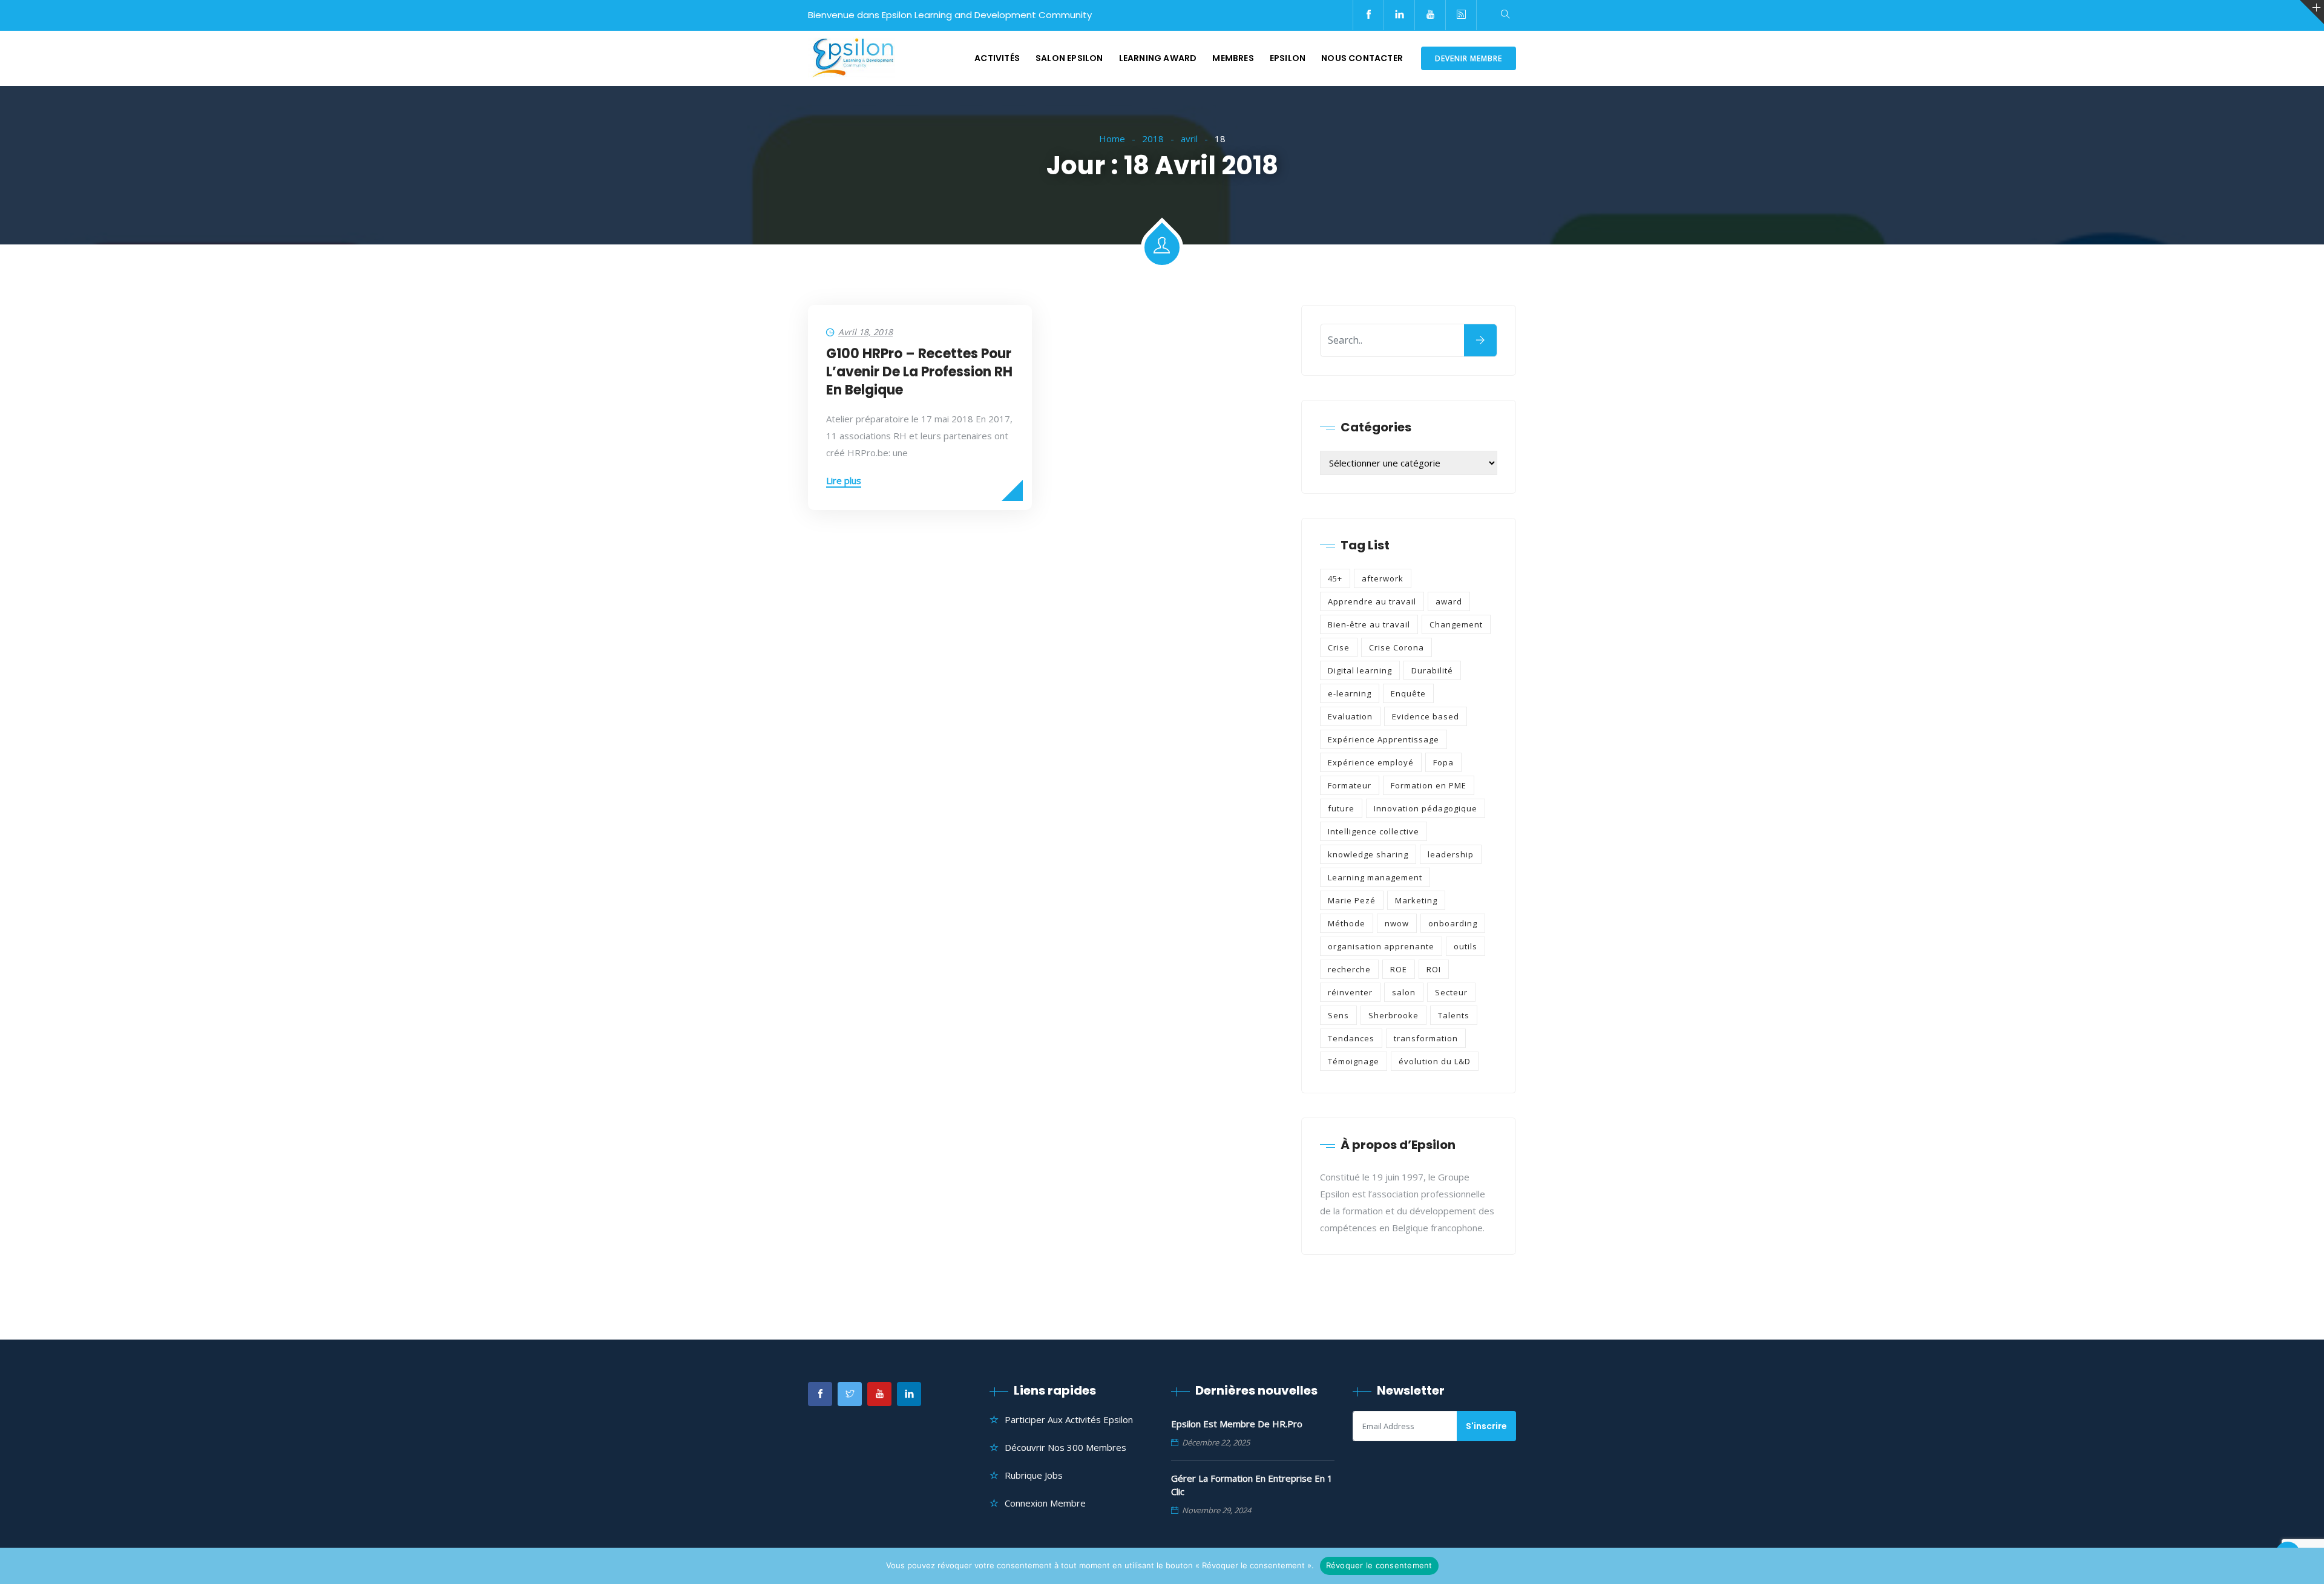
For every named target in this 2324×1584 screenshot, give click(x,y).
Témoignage (1354, 1061)
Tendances (1351, 1038)
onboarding (1453, 923)
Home (1112, 139)
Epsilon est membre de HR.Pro (1237, 1424)
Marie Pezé (1352, 900)
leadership (1451, 854)
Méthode (1347, 923)
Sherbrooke (1393, 1015)
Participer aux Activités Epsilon (1069, 1419)
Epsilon (1288, 58)
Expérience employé (1371, 762)
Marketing (1416, 900)
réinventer (1350, 992)
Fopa (1443, 762)
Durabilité (1432, 670)
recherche (1349, 969)
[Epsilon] (852, 59)
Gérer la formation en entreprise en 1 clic (1252, 1485)
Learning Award (1158, 58)
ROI (1434, 969)
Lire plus (844, 480)
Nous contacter (1362, 58)
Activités (997, 58)
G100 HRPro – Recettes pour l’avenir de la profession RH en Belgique (919, 372)
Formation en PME (1429, 785)
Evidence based (1426, 716)
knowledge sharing (1368, 854)
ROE (1399, 969)
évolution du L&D (1435, 1061)
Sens (1338, 1015)
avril (1189, 139)
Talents (1454, 1015)
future (1341, 808)
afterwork (1383, 578)
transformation (1426, 1038)
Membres (1233, 58)
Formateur (1350, 785)
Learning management (1375, 877)
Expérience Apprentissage (1384, 739)
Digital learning (1360, 670)
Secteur (1451, 992)
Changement (1456, 624)
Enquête (1408, 693)
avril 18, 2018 (865, 332)
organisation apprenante (1381, 946)
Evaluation (1350, 716)
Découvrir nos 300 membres (1065, 1447)
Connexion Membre (1045, 1503)
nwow (1397, 923)
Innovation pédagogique (1426, 808)
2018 (1153, 139)
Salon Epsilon (1069, 58)
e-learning (1350, 693)
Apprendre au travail (1372, 601)
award (1449, 601)
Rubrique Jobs (1034, 1475)
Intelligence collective (1374, 831)
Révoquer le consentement (1379, 1565)
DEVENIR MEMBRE (1469, 58)
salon (1404, 992)
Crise (1339, 647)
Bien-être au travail (1369, 624)
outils (1466, 946)
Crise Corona (1397, 647)
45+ (1335, 578)
